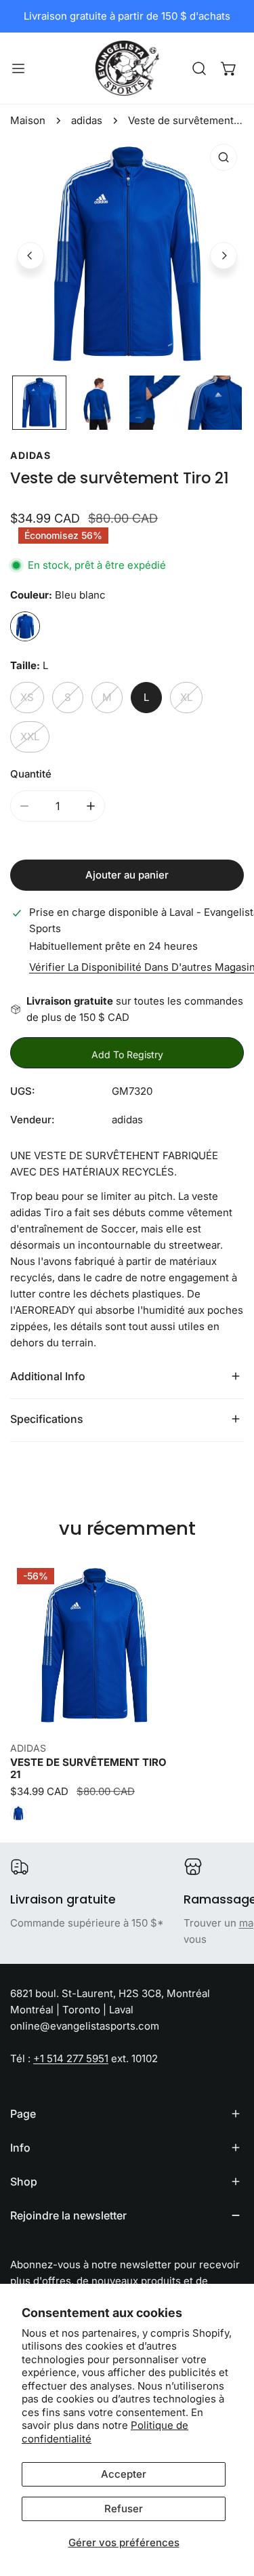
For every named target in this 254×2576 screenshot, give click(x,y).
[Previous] (30, 256)
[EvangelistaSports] (127, 68)
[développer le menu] (18, 68)
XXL (30, 737)
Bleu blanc (25, 626)
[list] (127, 254)
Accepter (124, 2474)
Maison (28, 120)
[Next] (224, 256)
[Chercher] (199, 68)
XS (27, 697)
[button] (229, 68)
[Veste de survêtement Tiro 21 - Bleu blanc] (18, 1813)
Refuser (124, 2509)
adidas (87, 120)
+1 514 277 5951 (71, 2058)
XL (186, 697)
